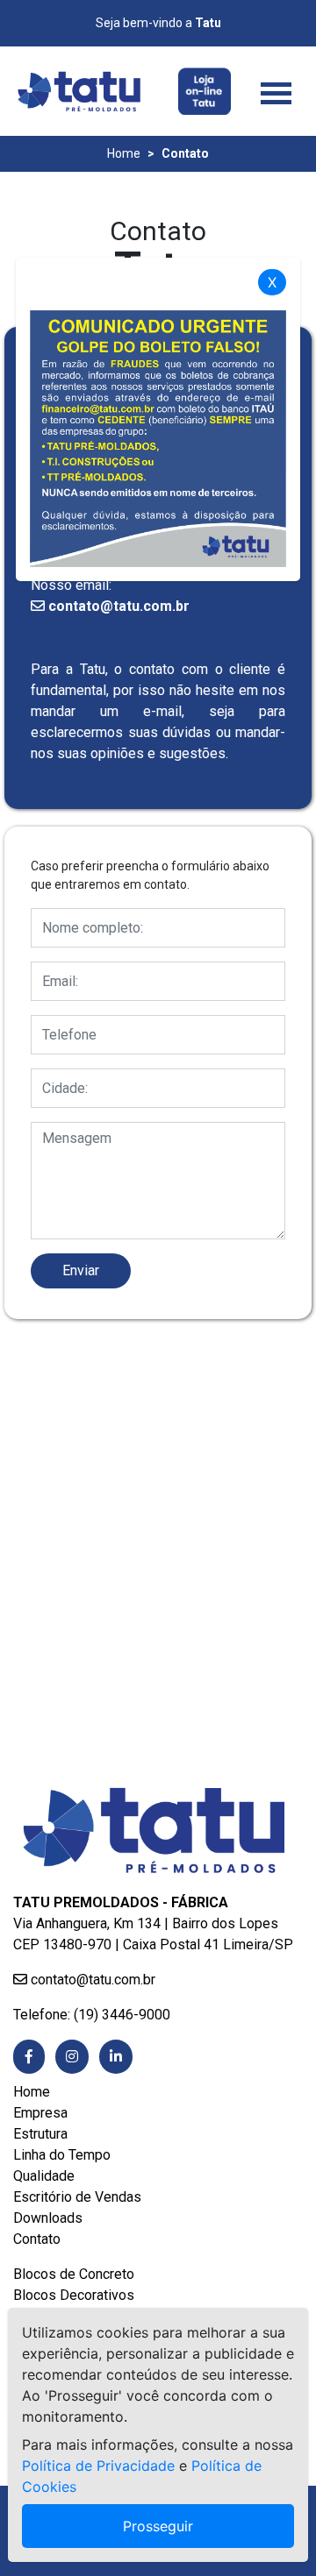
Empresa (40, 2113)
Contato (37, 2239)
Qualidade (44, 2176)
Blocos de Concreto (74, 2274)
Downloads (48, 2218)
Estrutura (40, 2134)
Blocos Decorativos (74, 2295)
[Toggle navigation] (276, 91)
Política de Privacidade (98, 2466)
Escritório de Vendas (77, 2197)
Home (124, 153)
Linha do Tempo (62, 2155)
